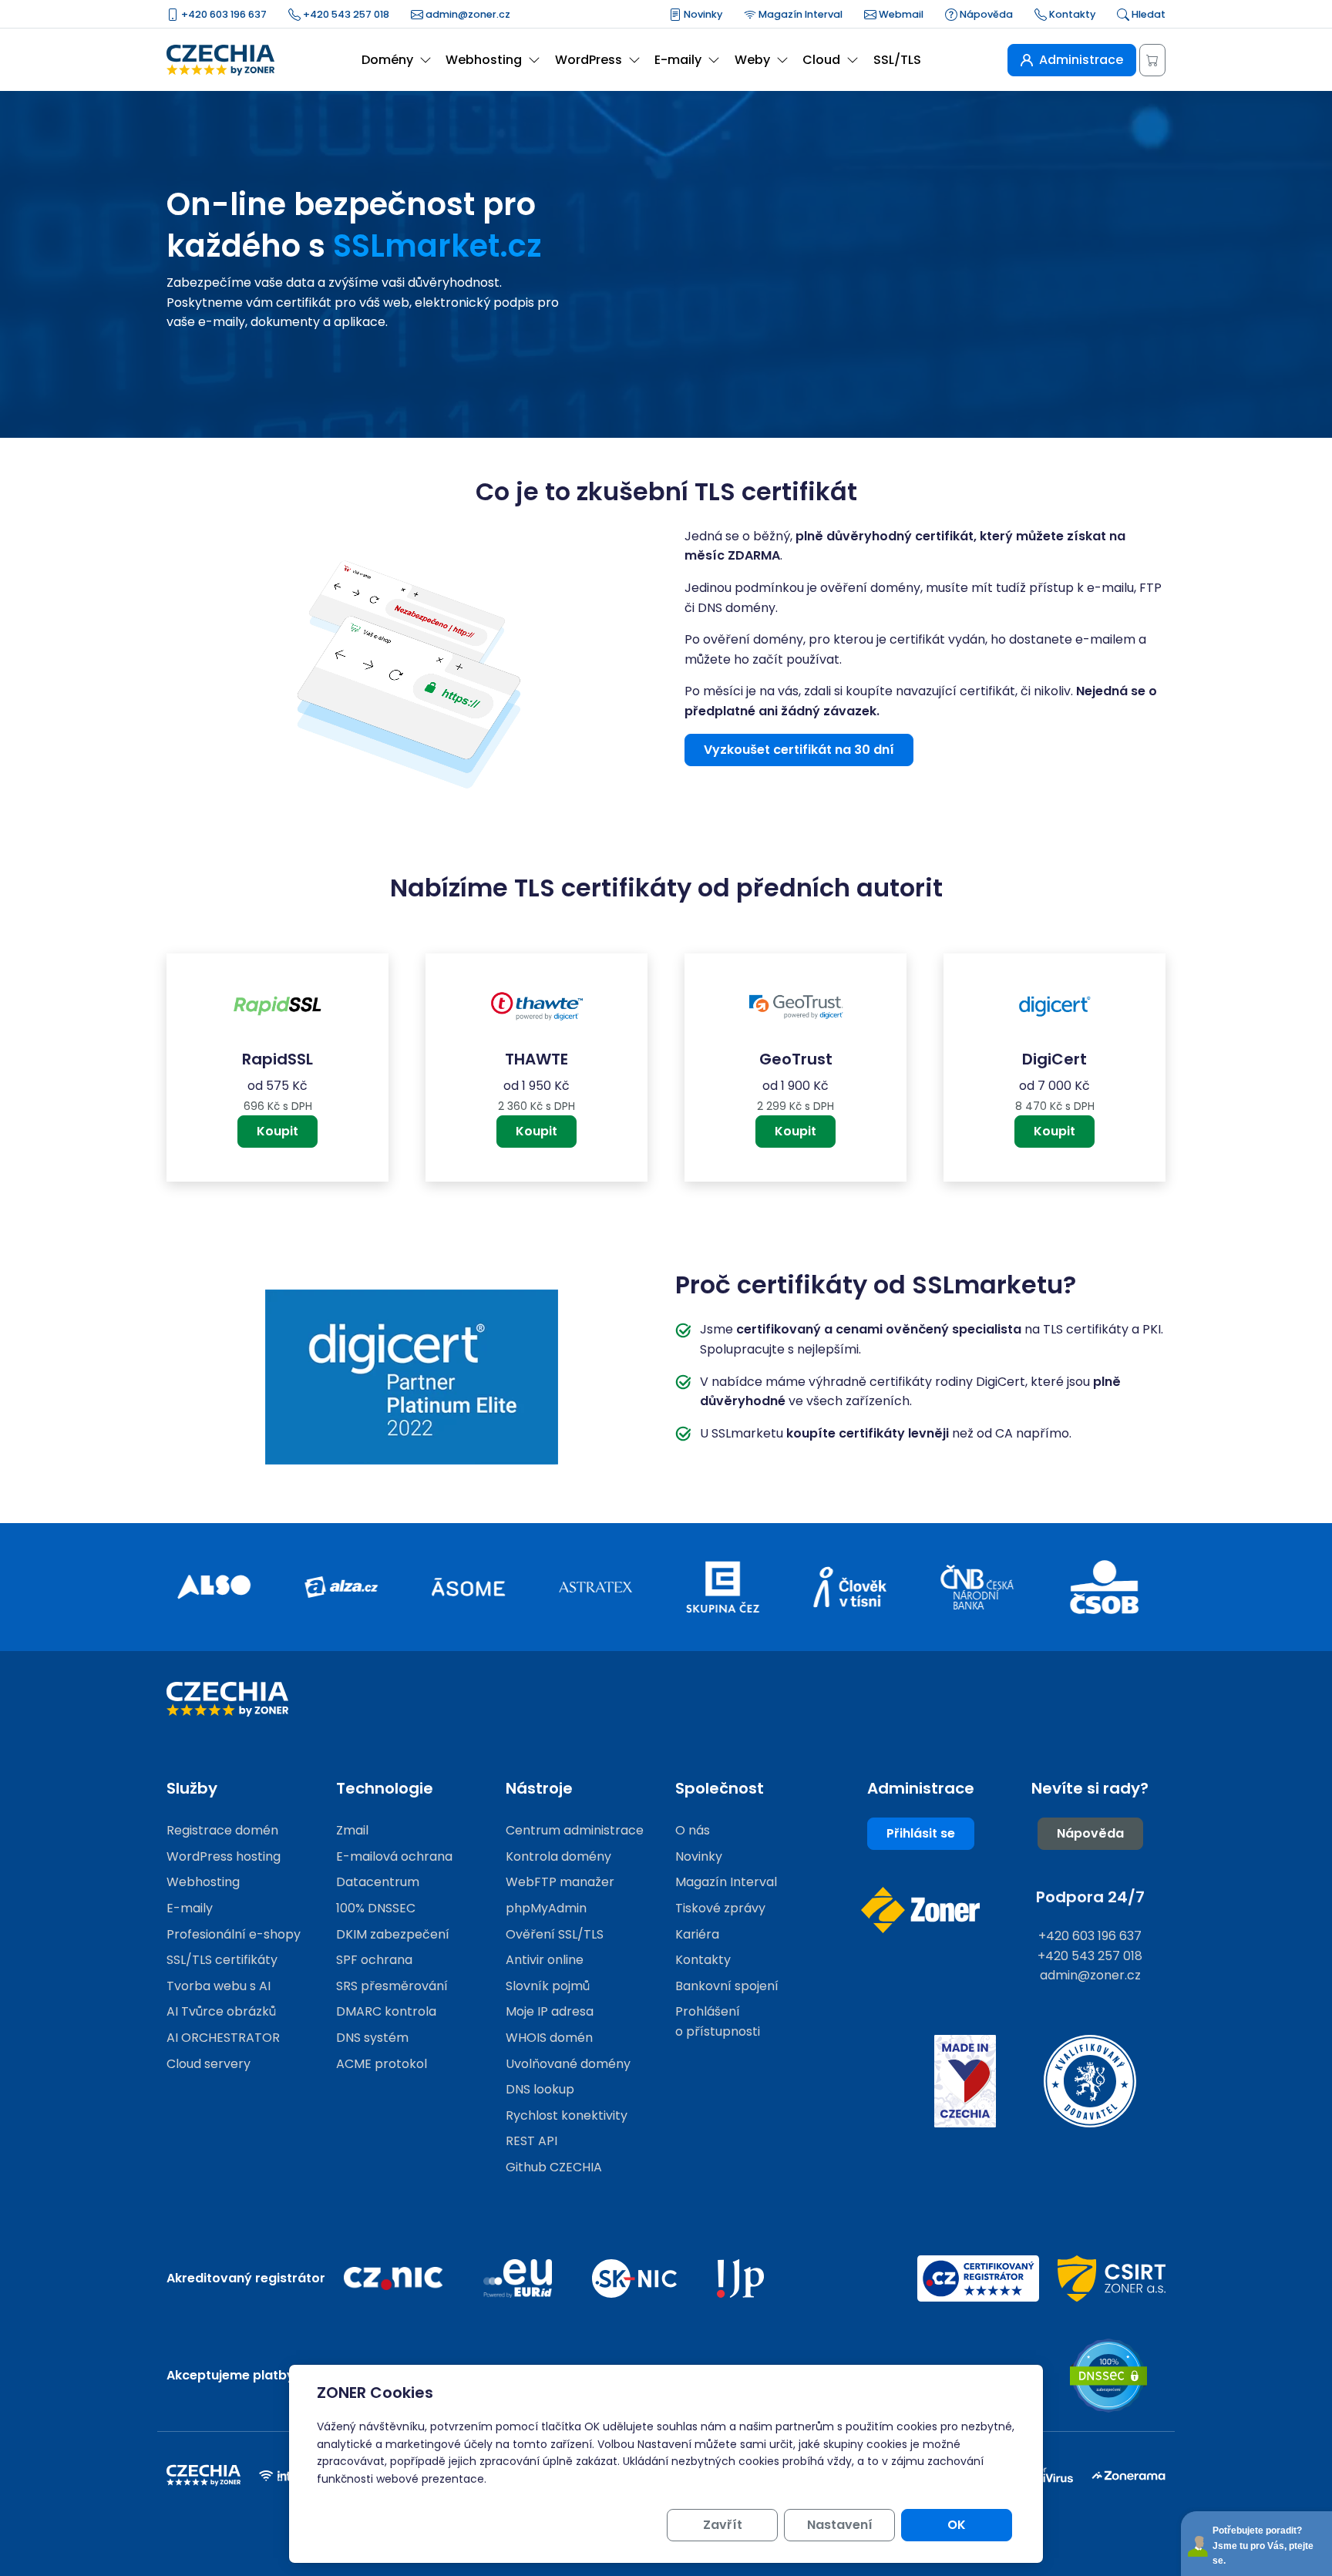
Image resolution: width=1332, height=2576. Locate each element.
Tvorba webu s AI (219, 1986)
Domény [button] (387, 60)
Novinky (702, 14)
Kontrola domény (558, 1856)
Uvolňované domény (568, 2064)
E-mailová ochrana (394, 1856)
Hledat (1147, 14)
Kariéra (697, 1934)
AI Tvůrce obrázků (221, 2011)
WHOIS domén (549, 2038)
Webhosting (203, 1882)
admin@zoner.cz (467, 14)
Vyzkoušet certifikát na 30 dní (799, 750)
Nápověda (985, 14)
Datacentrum (378, 1882)
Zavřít (723, 2525)
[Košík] (1152, 60)
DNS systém (372, 2038)
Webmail (900, 14)
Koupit (277, 1131)
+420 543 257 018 (345, 14)
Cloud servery (209, 2064)
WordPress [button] (589, 60)
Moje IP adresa (550, 2011)
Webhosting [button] (484, 60)
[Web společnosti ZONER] (920, 1910)
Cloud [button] (821, 60)
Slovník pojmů (548, 1986)
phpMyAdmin (546, 1908)
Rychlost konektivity (567, 2115)
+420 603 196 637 (223, 14)
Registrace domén (222, 1830)
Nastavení (840, 2525)
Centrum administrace (575, 1830)
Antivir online (545, 1960)
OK (957, 2525)
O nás (693, 1830)
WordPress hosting (224, 1856)
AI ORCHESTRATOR (223, 2038)
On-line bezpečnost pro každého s (354, 225)
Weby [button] (752, 60)
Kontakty (1071, 14)
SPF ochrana (374, 1960)
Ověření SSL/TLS (555, 1934)
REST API (531, 2141)
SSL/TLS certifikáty (222, 1960)
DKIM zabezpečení (393, 1934)
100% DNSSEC (376, 1908)
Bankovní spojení (727, 1986)
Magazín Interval (799, 14)
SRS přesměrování (392, 1986)
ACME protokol (382, 2064)
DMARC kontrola (386, 2011)
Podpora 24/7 (1090, 1897)
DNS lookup (540, 2089)
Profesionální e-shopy (234, 1934)
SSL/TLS (897, 60)
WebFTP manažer (560, 1882)
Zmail (352, 1830)
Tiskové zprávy (720, 1908)
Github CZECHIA (554, 2167)
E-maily (190, 1908)
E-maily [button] (678, 60)
